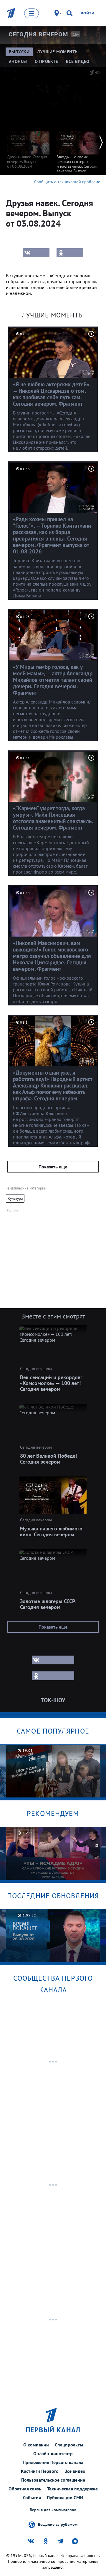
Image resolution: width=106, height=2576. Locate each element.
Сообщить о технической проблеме (67, 182)
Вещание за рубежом (58, 2524)
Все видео (75, 2471)
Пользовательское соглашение (53, 2480)
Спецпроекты (69, 2445)
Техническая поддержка (72, 2489)
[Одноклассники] (70, 253)
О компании (36, 2445)
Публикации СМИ (65, 2497)
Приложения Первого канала (53, 2462)
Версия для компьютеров (53, 2510)
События (32, 2497)
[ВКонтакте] (36, 253)
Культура (15, 1198)
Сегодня (38, 34)
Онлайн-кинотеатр (53, 2453)
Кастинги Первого (40, 2471)
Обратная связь (25, 2489)
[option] (28, 147)
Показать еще (53, 1167)
